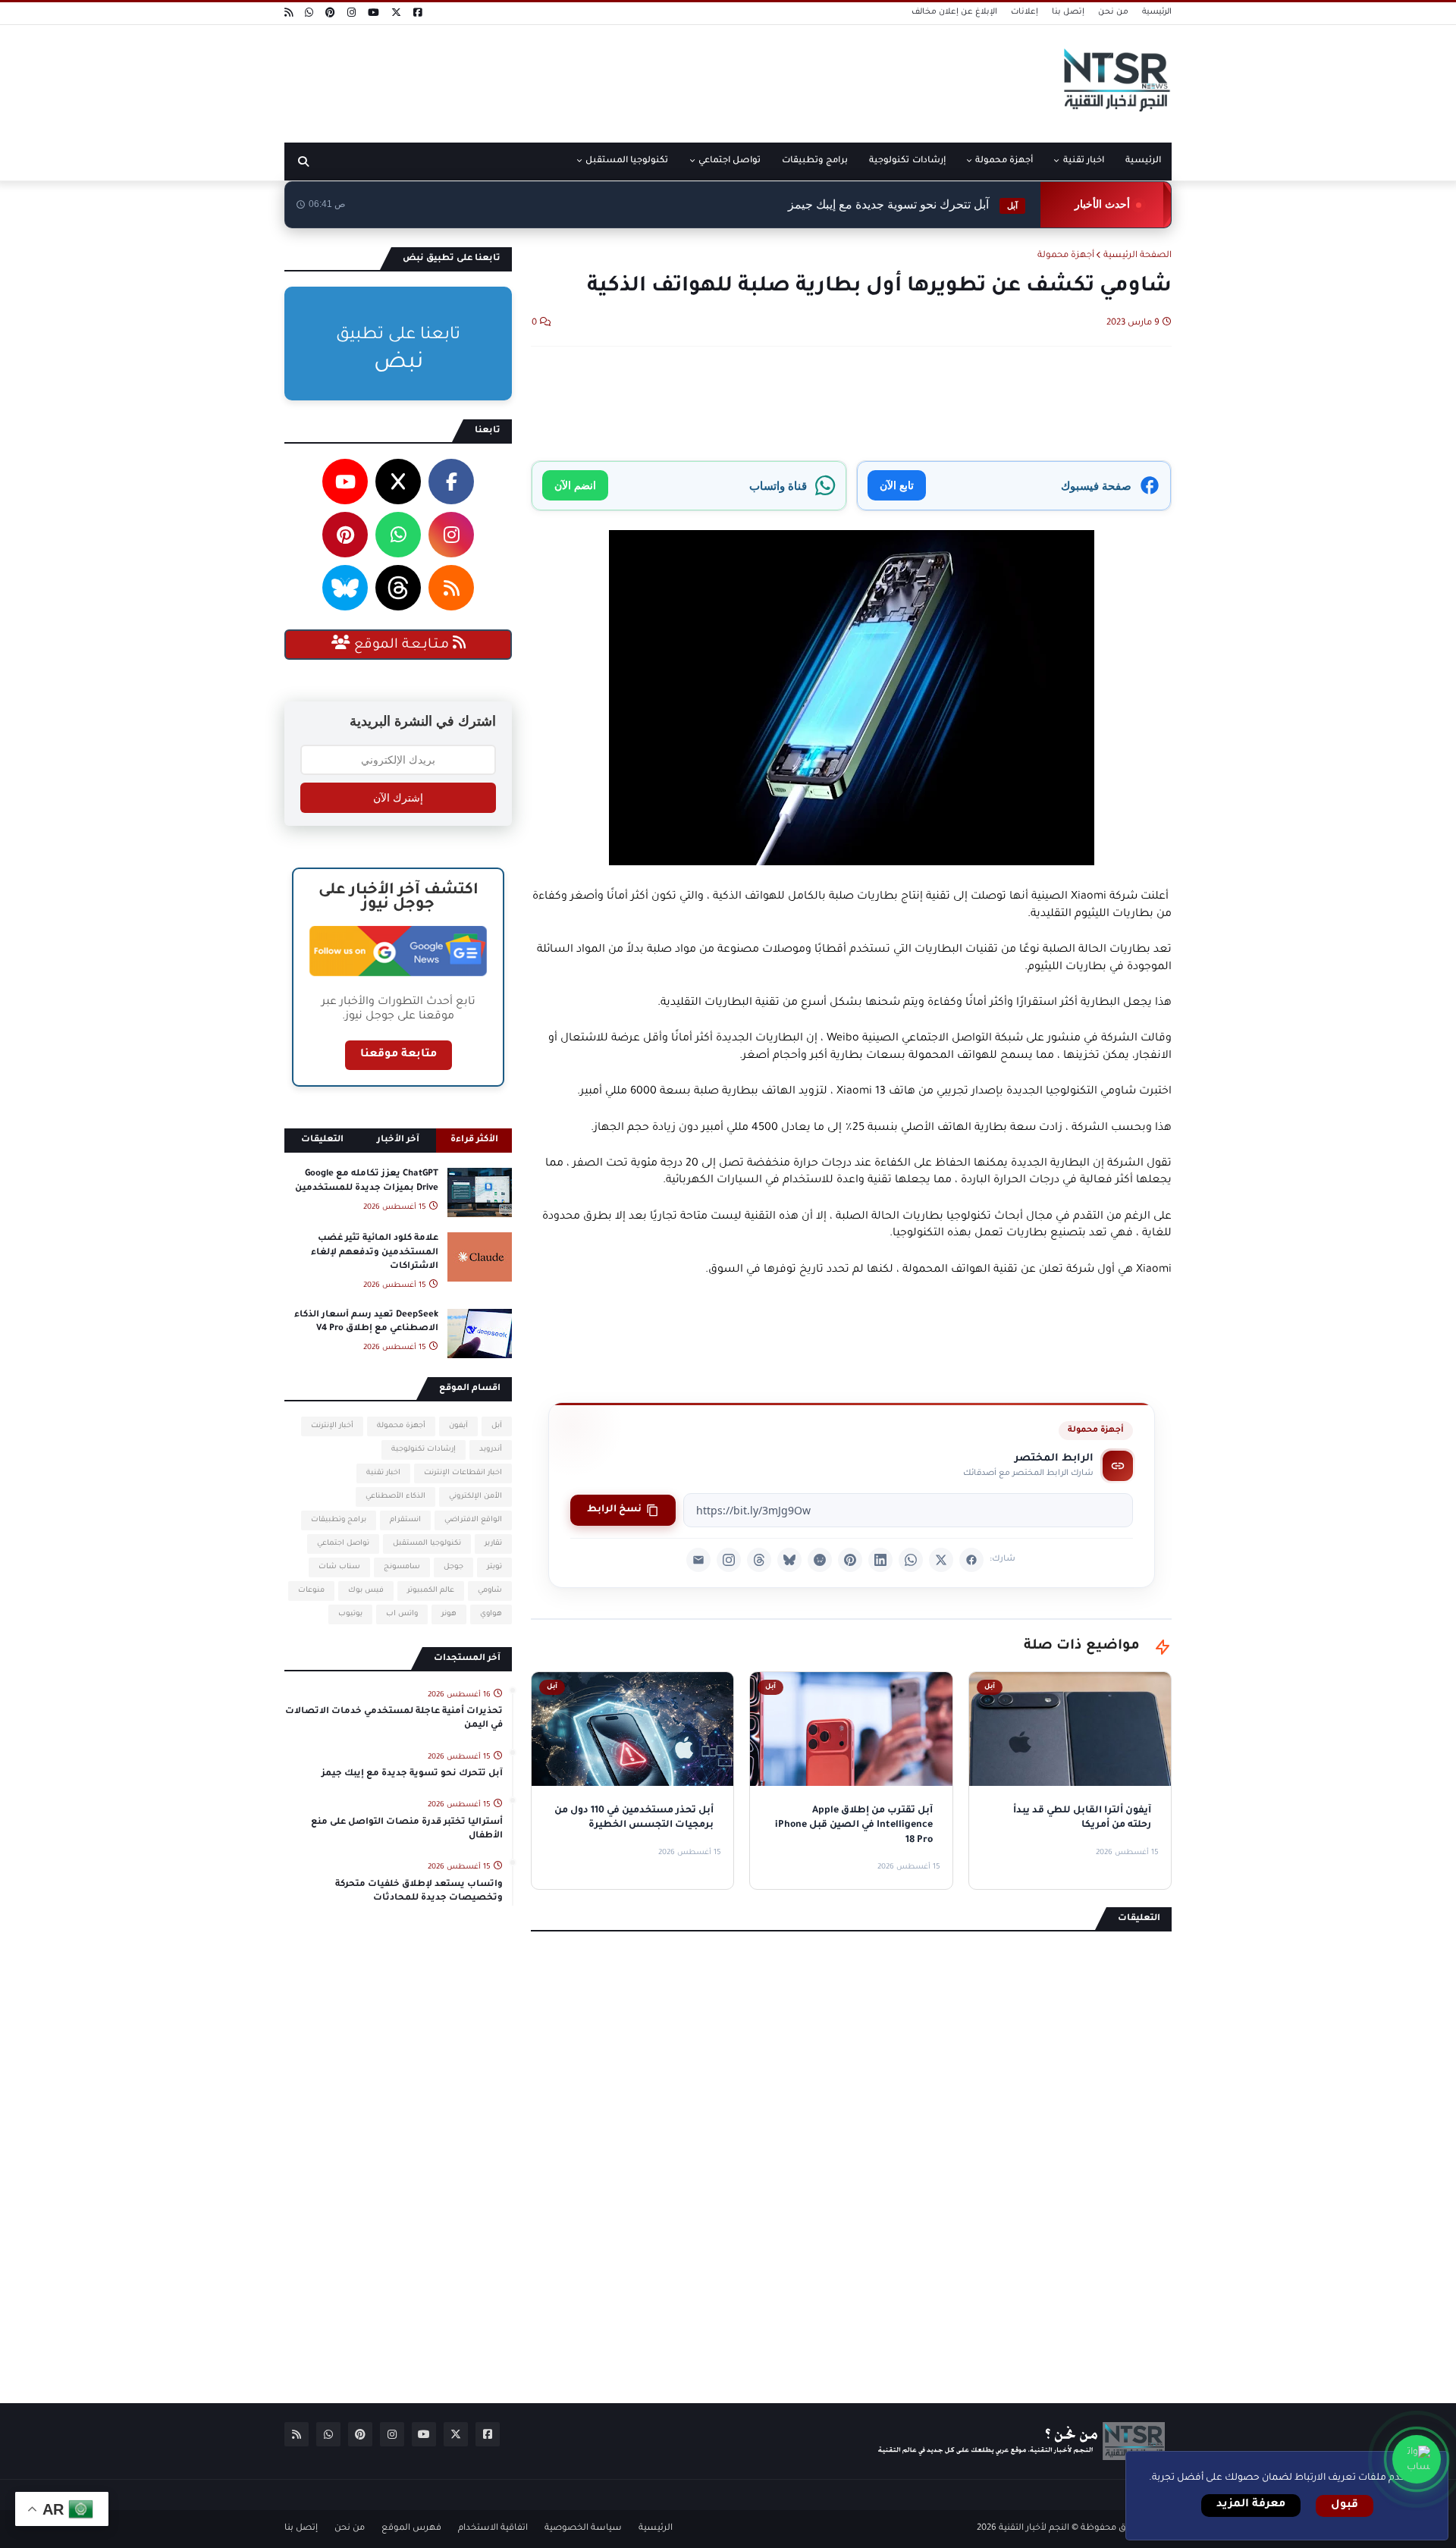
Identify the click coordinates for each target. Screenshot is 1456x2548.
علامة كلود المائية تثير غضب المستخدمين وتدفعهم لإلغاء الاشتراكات (375, 1252)
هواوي (491, 1614)
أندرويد (491, 1450)
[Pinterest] (850, 1560)
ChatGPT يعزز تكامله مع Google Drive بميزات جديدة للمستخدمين (367, 1181)
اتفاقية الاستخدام (493, 2529)
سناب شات (339, 1567)
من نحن (1113, 12)
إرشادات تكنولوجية (424, 1450)
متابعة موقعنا (399, 1055)
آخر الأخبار (398, 1140)
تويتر (494, 1567)
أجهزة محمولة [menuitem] (1004, 161)
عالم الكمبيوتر (431, 1591)
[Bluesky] (789, 1560)
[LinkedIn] (880, 1560)
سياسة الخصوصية (583, 2529)
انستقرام (405, 1520)
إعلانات (1025, 12)
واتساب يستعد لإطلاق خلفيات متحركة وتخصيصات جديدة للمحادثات (419, 1892)
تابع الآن (897, 485)
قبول (1345, 2506)
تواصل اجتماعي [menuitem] (730, 161)
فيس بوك (366, 1591)
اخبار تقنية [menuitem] (1084, 161)
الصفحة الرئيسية (1137, 256)
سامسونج (402, 1567)
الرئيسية (1157, 12)
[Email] (698, 1560)
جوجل (453, 1567)
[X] (941, 1560)
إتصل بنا (1068, 12)
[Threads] (759, 1560)
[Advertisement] (560, 78)
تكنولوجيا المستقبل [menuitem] (627, 161)
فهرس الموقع (411, 2529)
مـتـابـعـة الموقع (402, 645)
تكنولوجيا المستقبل (427, 1544)
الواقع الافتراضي (473, 1520)
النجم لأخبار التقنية (1034, 2529)
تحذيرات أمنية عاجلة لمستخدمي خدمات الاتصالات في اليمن (394, 1719)
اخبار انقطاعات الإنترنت (463, 1473)
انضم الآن (575, 485)
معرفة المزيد (1251, 2505)
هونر (449, 1614)
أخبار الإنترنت (332, 1426)
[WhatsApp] (911, 1560)
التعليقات (322, 1140)
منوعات (311, 1591)
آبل (497, 1426)
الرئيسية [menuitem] (1143, 161)
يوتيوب (350, 1614)
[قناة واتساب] (1417, 2459)
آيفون (458, 1426)
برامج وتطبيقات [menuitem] (815, 161)
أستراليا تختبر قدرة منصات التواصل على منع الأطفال (407, 1829)
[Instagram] (729, 1560)
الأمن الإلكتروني (475, 1497)
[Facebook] (971, 1560)
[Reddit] (820, 1560)
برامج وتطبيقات (339, 1520)
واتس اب (402, 1614)
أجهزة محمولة (1066, 256)
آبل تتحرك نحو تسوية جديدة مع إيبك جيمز (903, 204)
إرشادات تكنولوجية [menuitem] (907, 161)
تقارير (493, 1544)
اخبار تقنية (383, 1473)
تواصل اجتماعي (343, 1544)
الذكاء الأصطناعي (395, 1497)
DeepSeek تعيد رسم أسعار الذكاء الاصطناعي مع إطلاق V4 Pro (366, 1322)
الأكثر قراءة (474, 1140)
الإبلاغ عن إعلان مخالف (954, 12)
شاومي (490, 1591)
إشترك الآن (398, 798)
